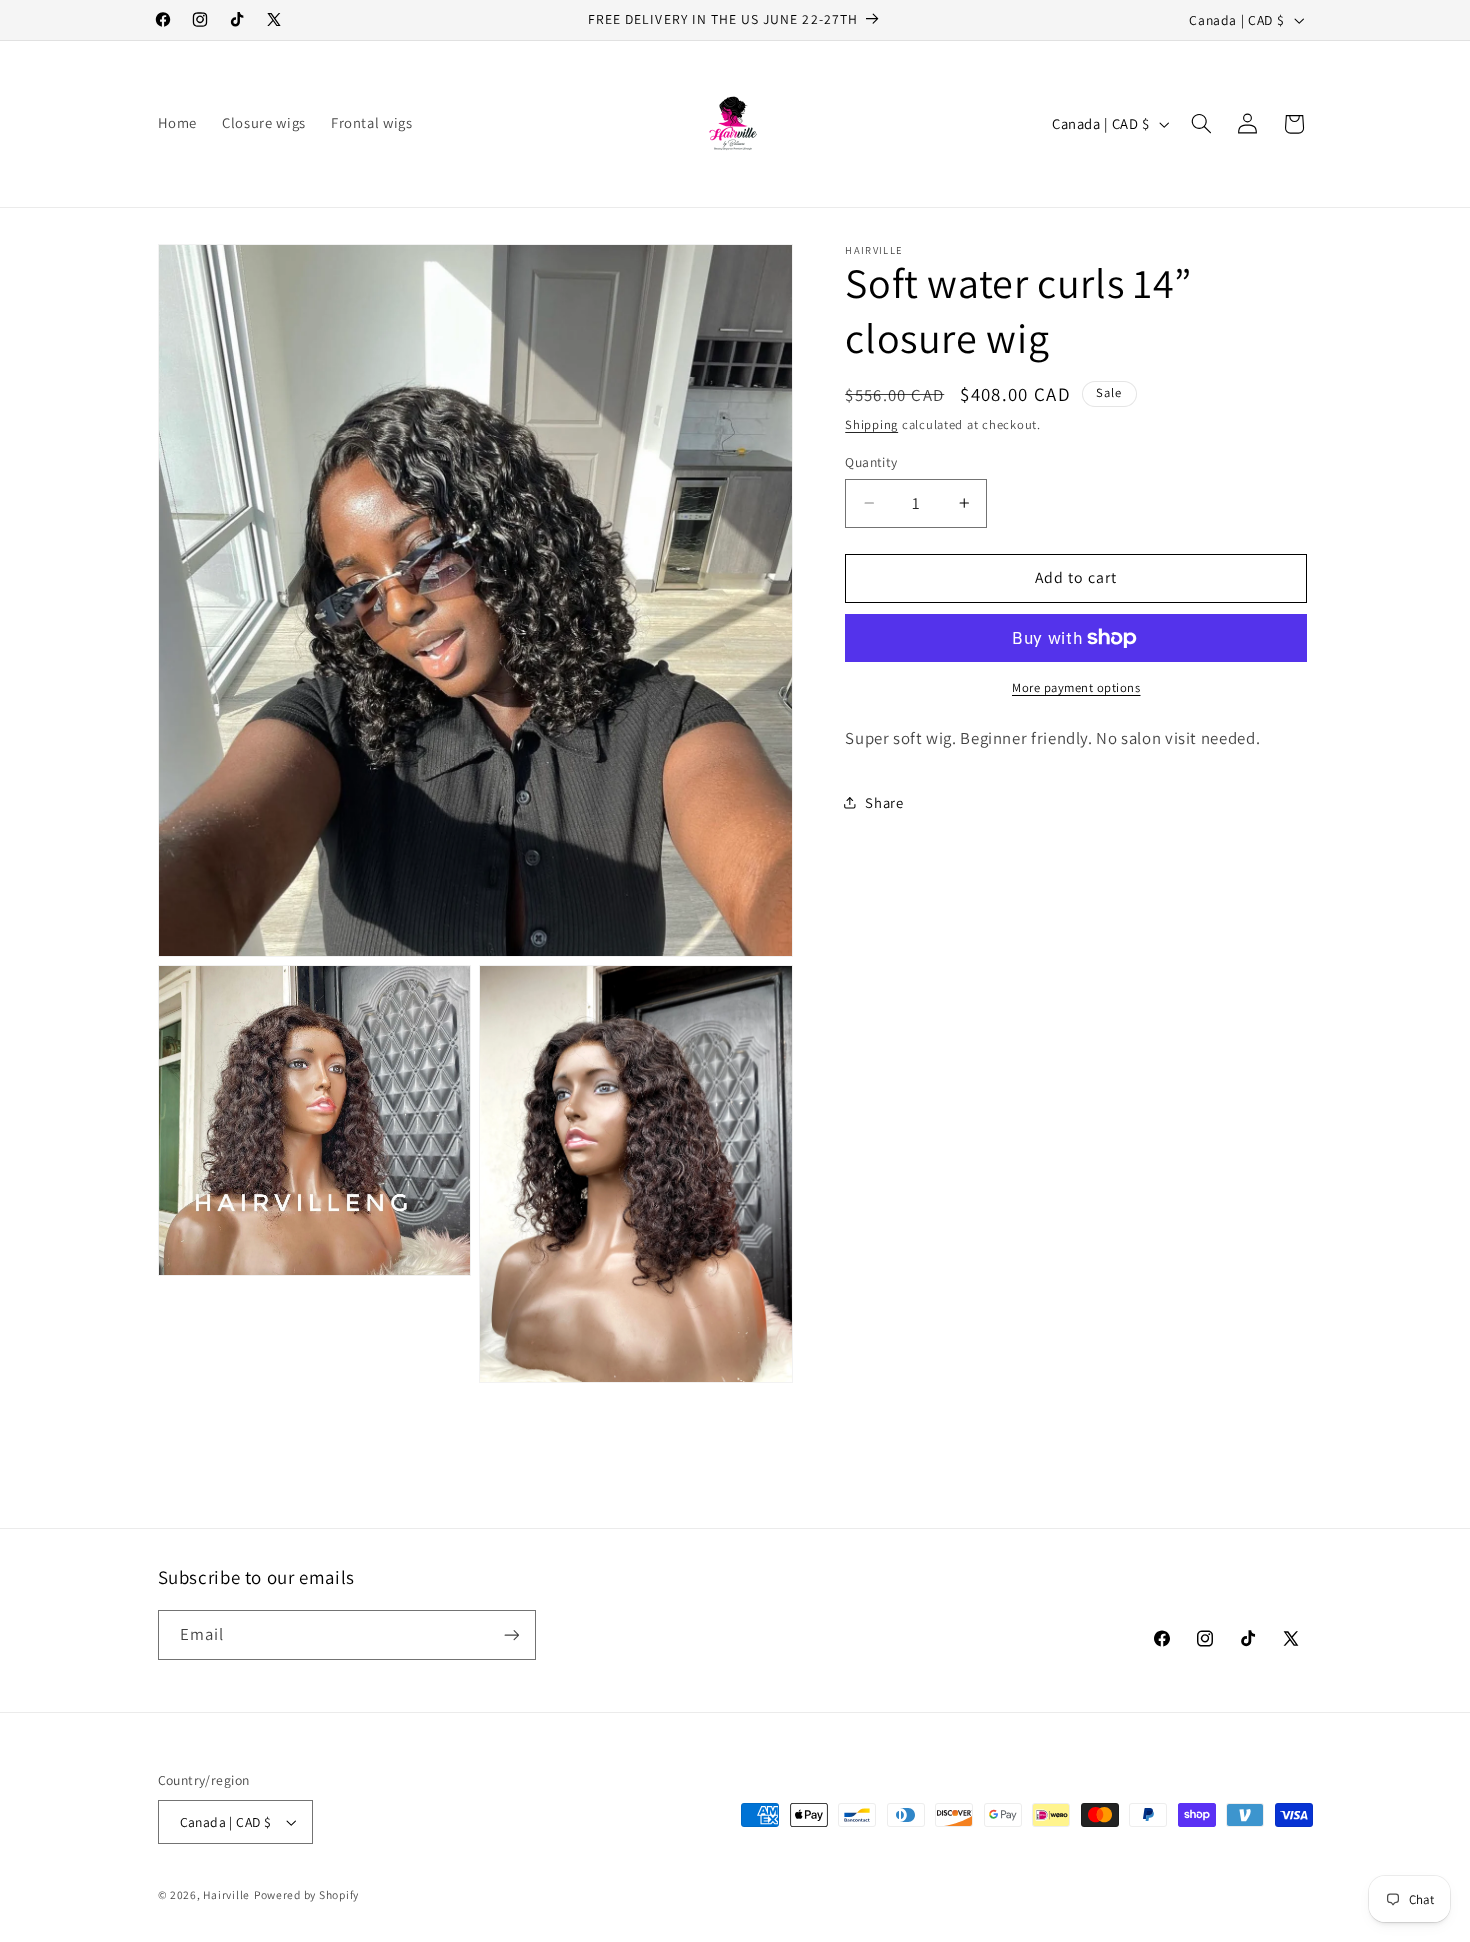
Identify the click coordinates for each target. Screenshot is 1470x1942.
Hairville (226, 1894)
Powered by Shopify (306, 1894)
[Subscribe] (511, 1634)
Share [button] (884, 802)
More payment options (1076, 687)
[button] (1201, 124)
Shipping (871, 424)
